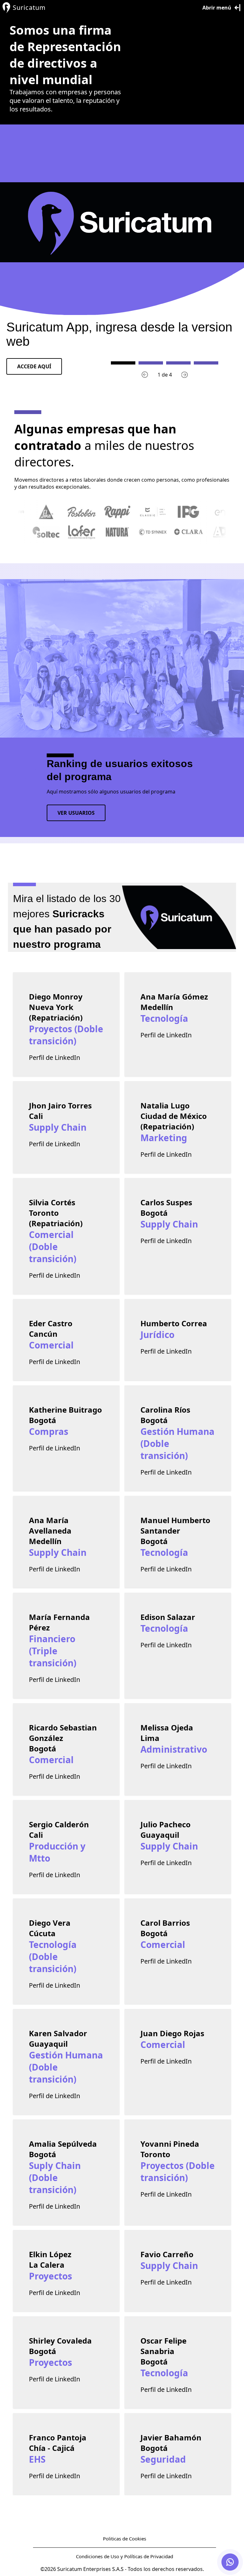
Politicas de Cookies (125, 2539)
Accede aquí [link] (34, 366)
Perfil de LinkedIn (54, 1057)
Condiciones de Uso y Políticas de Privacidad (125, 2556)
